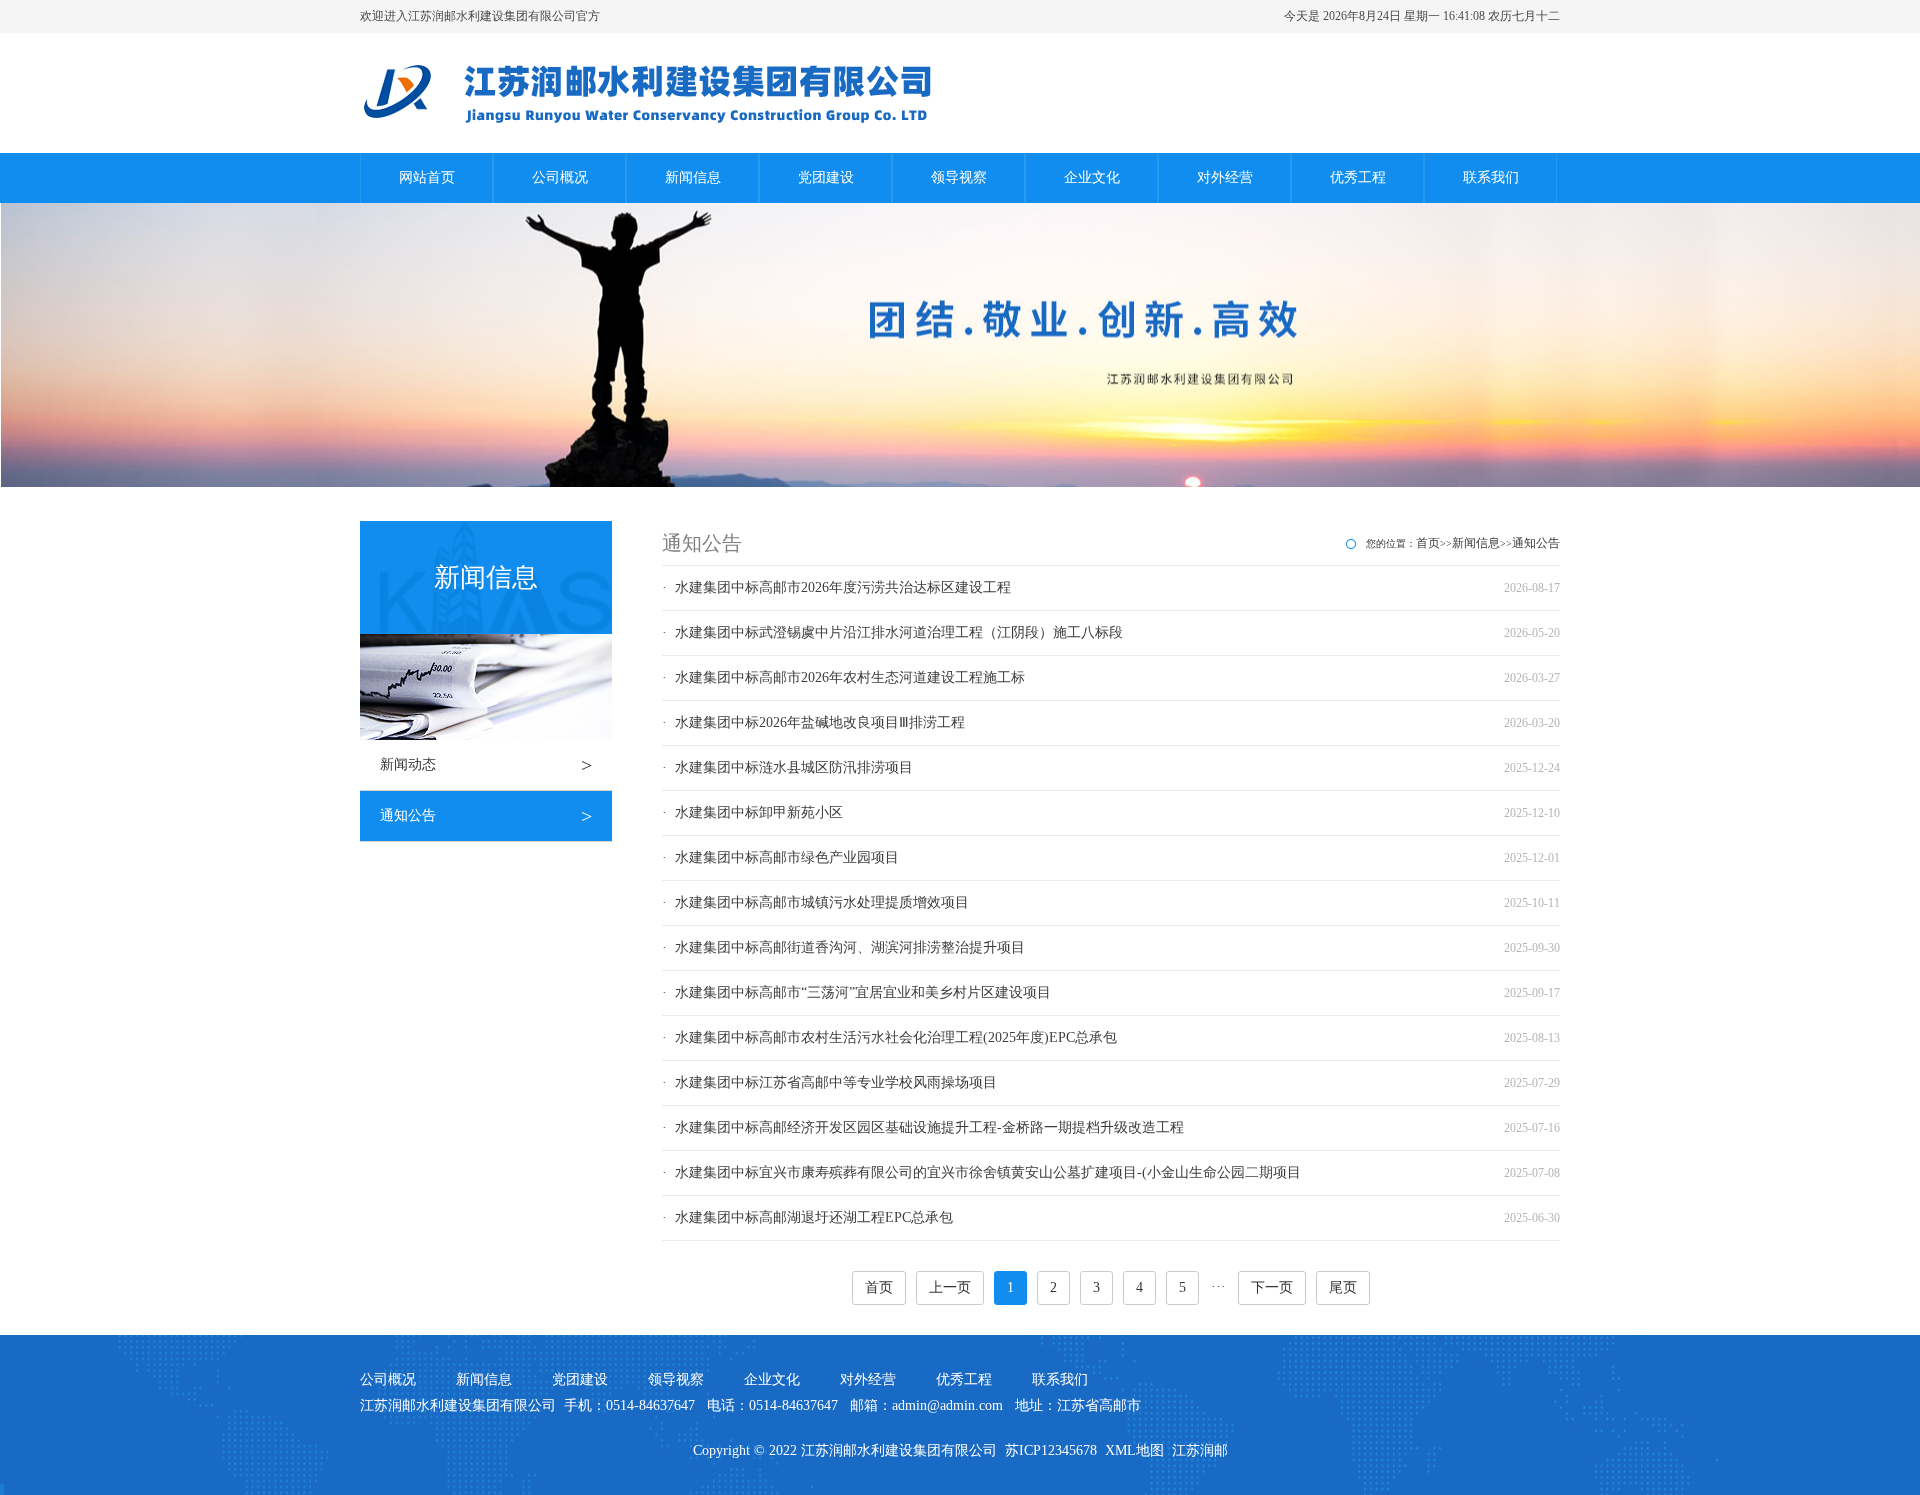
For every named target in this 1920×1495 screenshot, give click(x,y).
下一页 (1272, 1287)
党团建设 (826, 177)
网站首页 (427, 177)
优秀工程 (1358, 177)
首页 (1428, 543)
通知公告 (486, 816)
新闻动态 (486, 765)
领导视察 (959, 177)
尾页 (1343, 1287)
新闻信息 (693, 177)
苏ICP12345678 (1051, 1450)
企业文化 (1092, 177)
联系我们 (1491, 177)
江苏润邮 (1200, 1450)
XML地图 (1134, 1450)
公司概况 (560, 177)
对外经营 (1225, 177)
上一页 (950, 1287)
